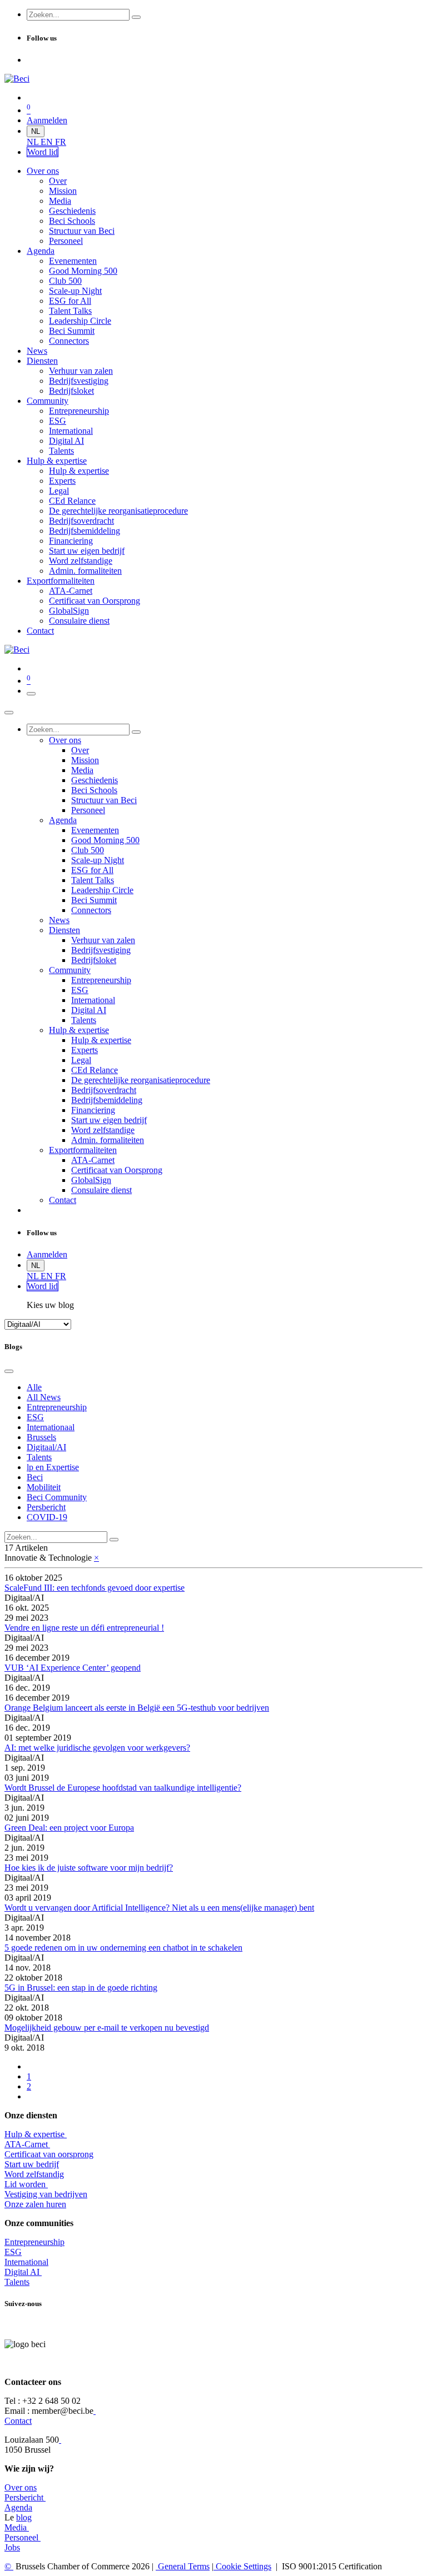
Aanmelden (47, 120)
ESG (13, 2252)
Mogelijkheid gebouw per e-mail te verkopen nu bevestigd (107, 2028)
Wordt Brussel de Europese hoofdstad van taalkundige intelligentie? (123, 1788)
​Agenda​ (18, 2507)
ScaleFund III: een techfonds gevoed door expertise (95, 1588)
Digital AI (22, 2272)
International (26, 2262)
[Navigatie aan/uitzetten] (31, 694)
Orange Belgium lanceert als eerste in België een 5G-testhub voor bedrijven (137, 1708)
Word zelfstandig (34, 2174)
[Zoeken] (136, 17)
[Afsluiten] (9, 713)
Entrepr (34, 2242)
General (183, 2566)
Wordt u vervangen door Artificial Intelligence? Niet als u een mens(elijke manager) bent (159, 1908)
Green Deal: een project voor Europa (69, 1828)
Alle (34, 1387)
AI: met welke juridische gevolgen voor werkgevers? (97, 1748)
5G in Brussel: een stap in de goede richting (81, 1988)
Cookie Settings (242, 2566)
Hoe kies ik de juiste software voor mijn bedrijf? (89, 1868)
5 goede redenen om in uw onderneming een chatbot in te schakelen (123, 1948)
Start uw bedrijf (32, 2164)
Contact (18, 2421)
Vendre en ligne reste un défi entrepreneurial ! (84, 1628)
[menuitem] (34, 142)
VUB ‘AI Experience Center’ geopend (73, 1668)
